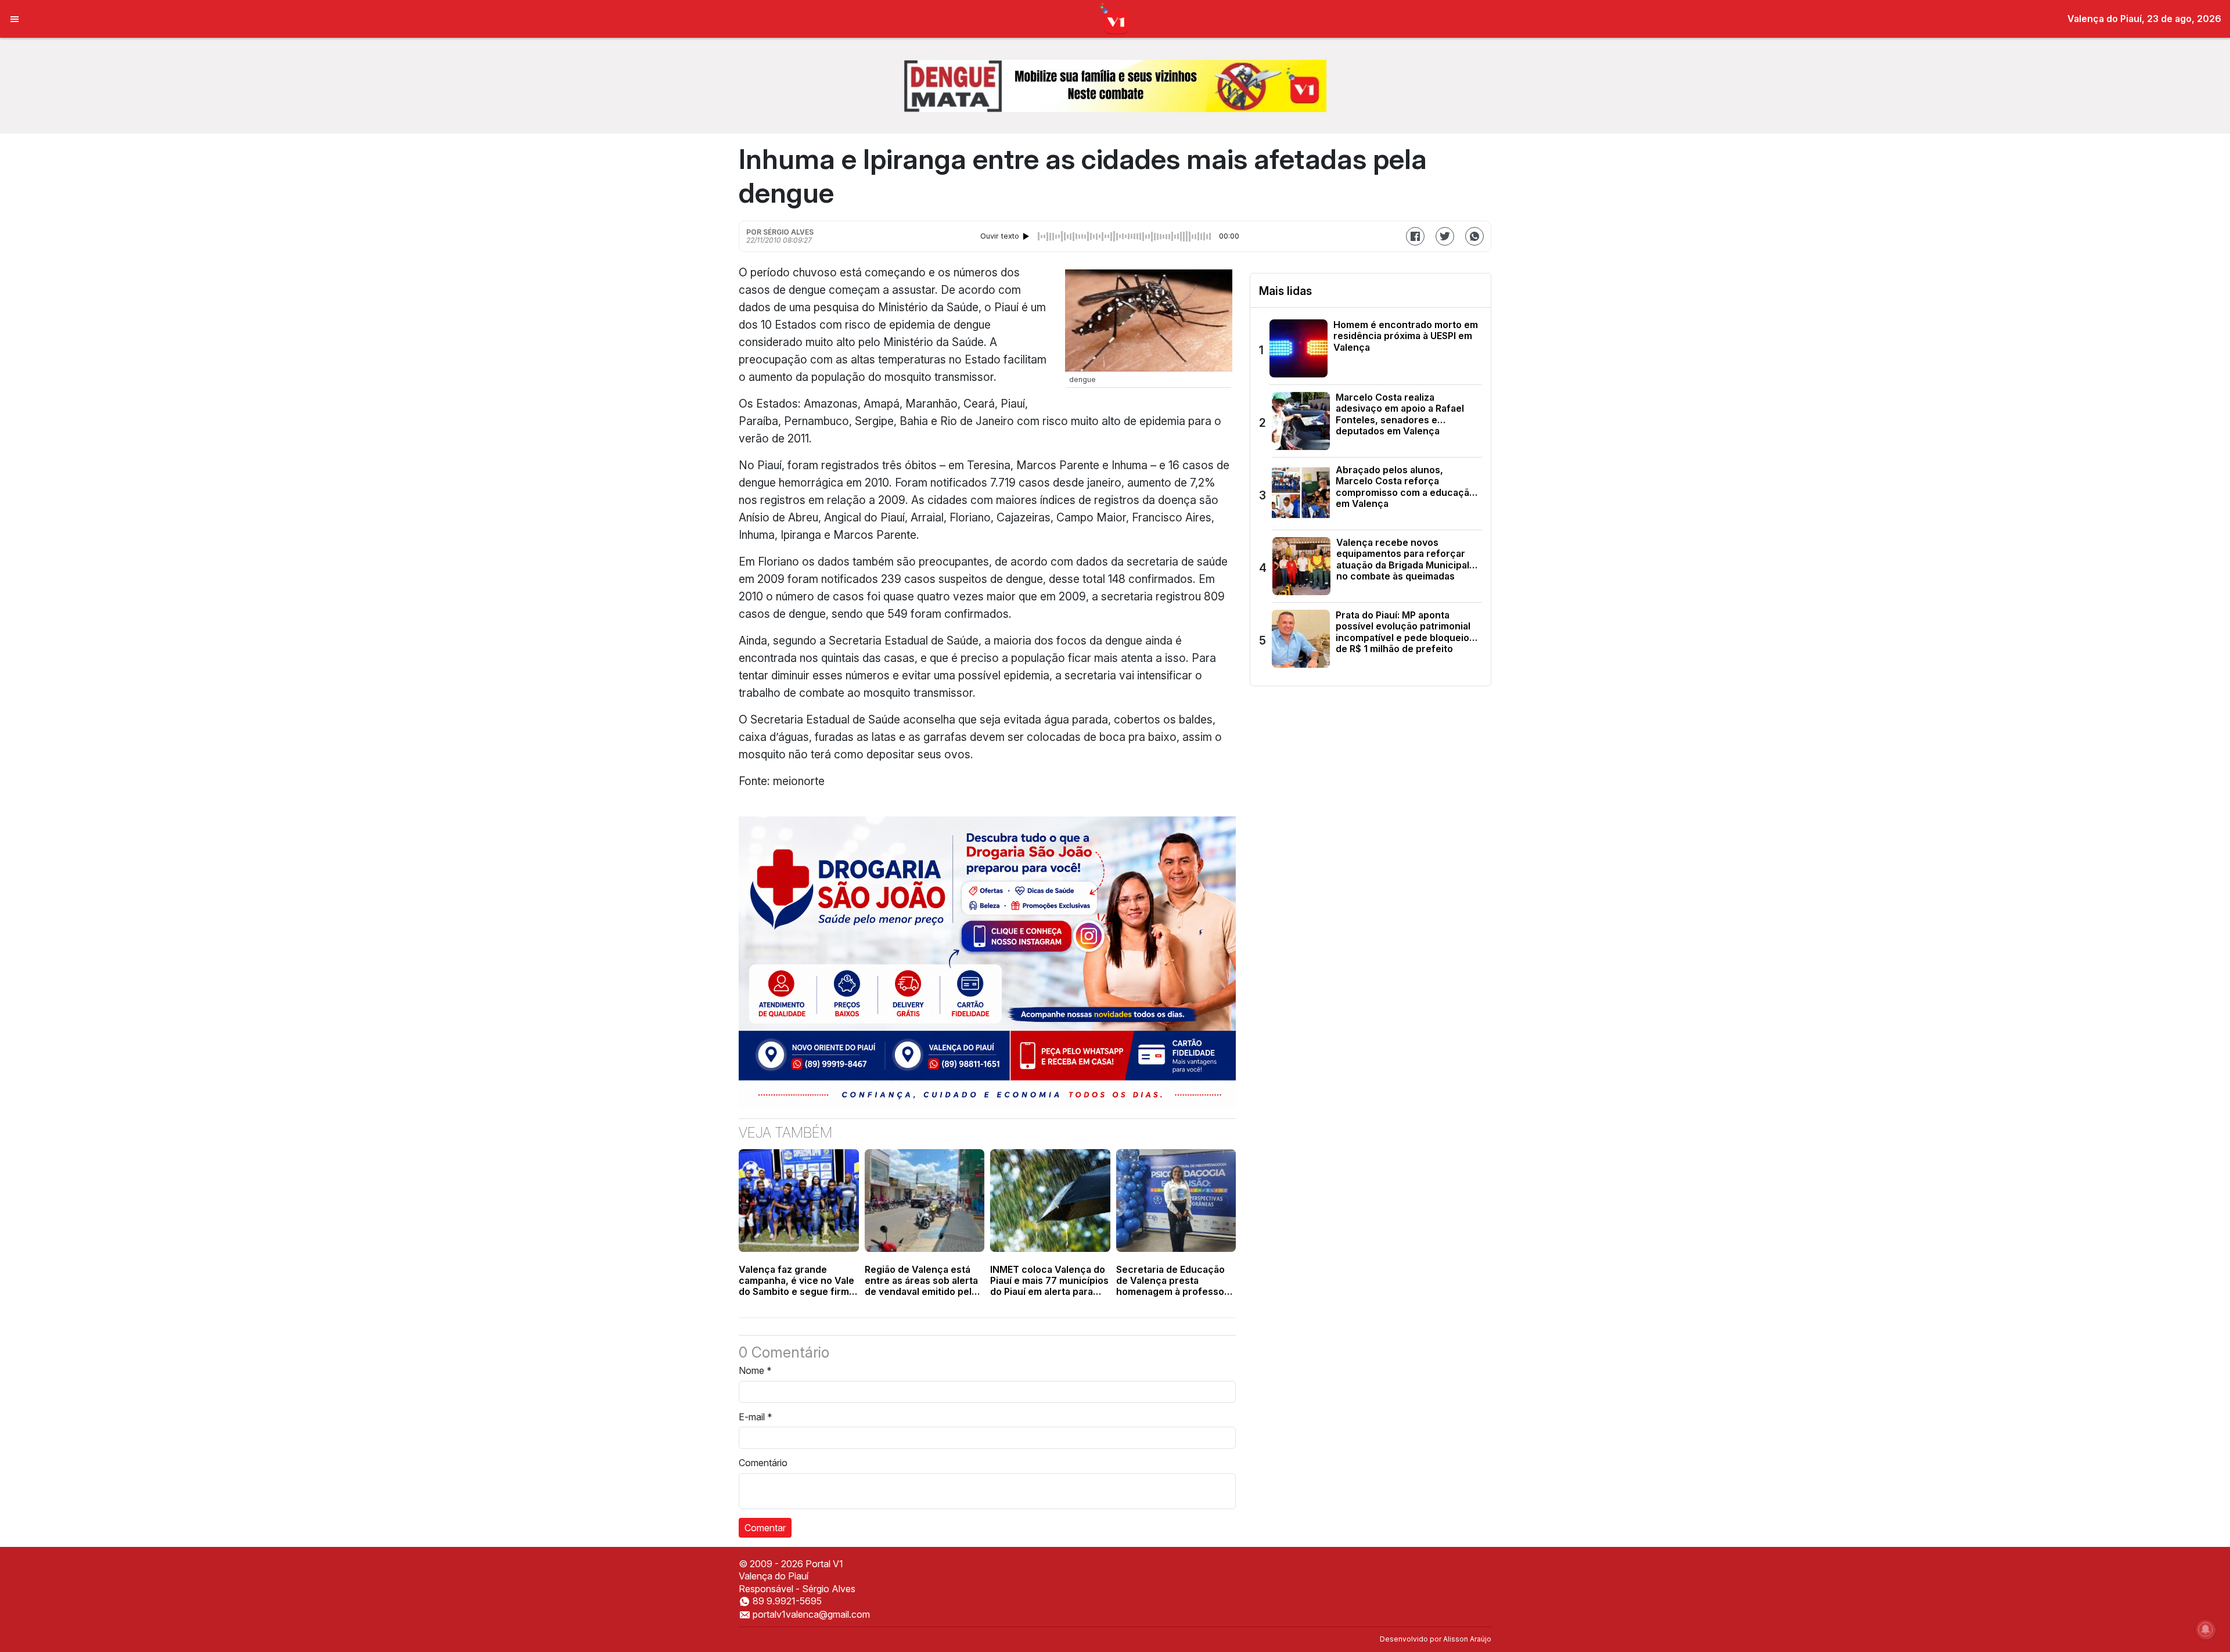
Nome (755, 1370)
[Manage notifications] (2206, 1629)
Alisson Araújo (1467, 1639)
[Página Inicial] (1115, 18)
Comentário (763, 1463)
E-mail (756, 1417)
